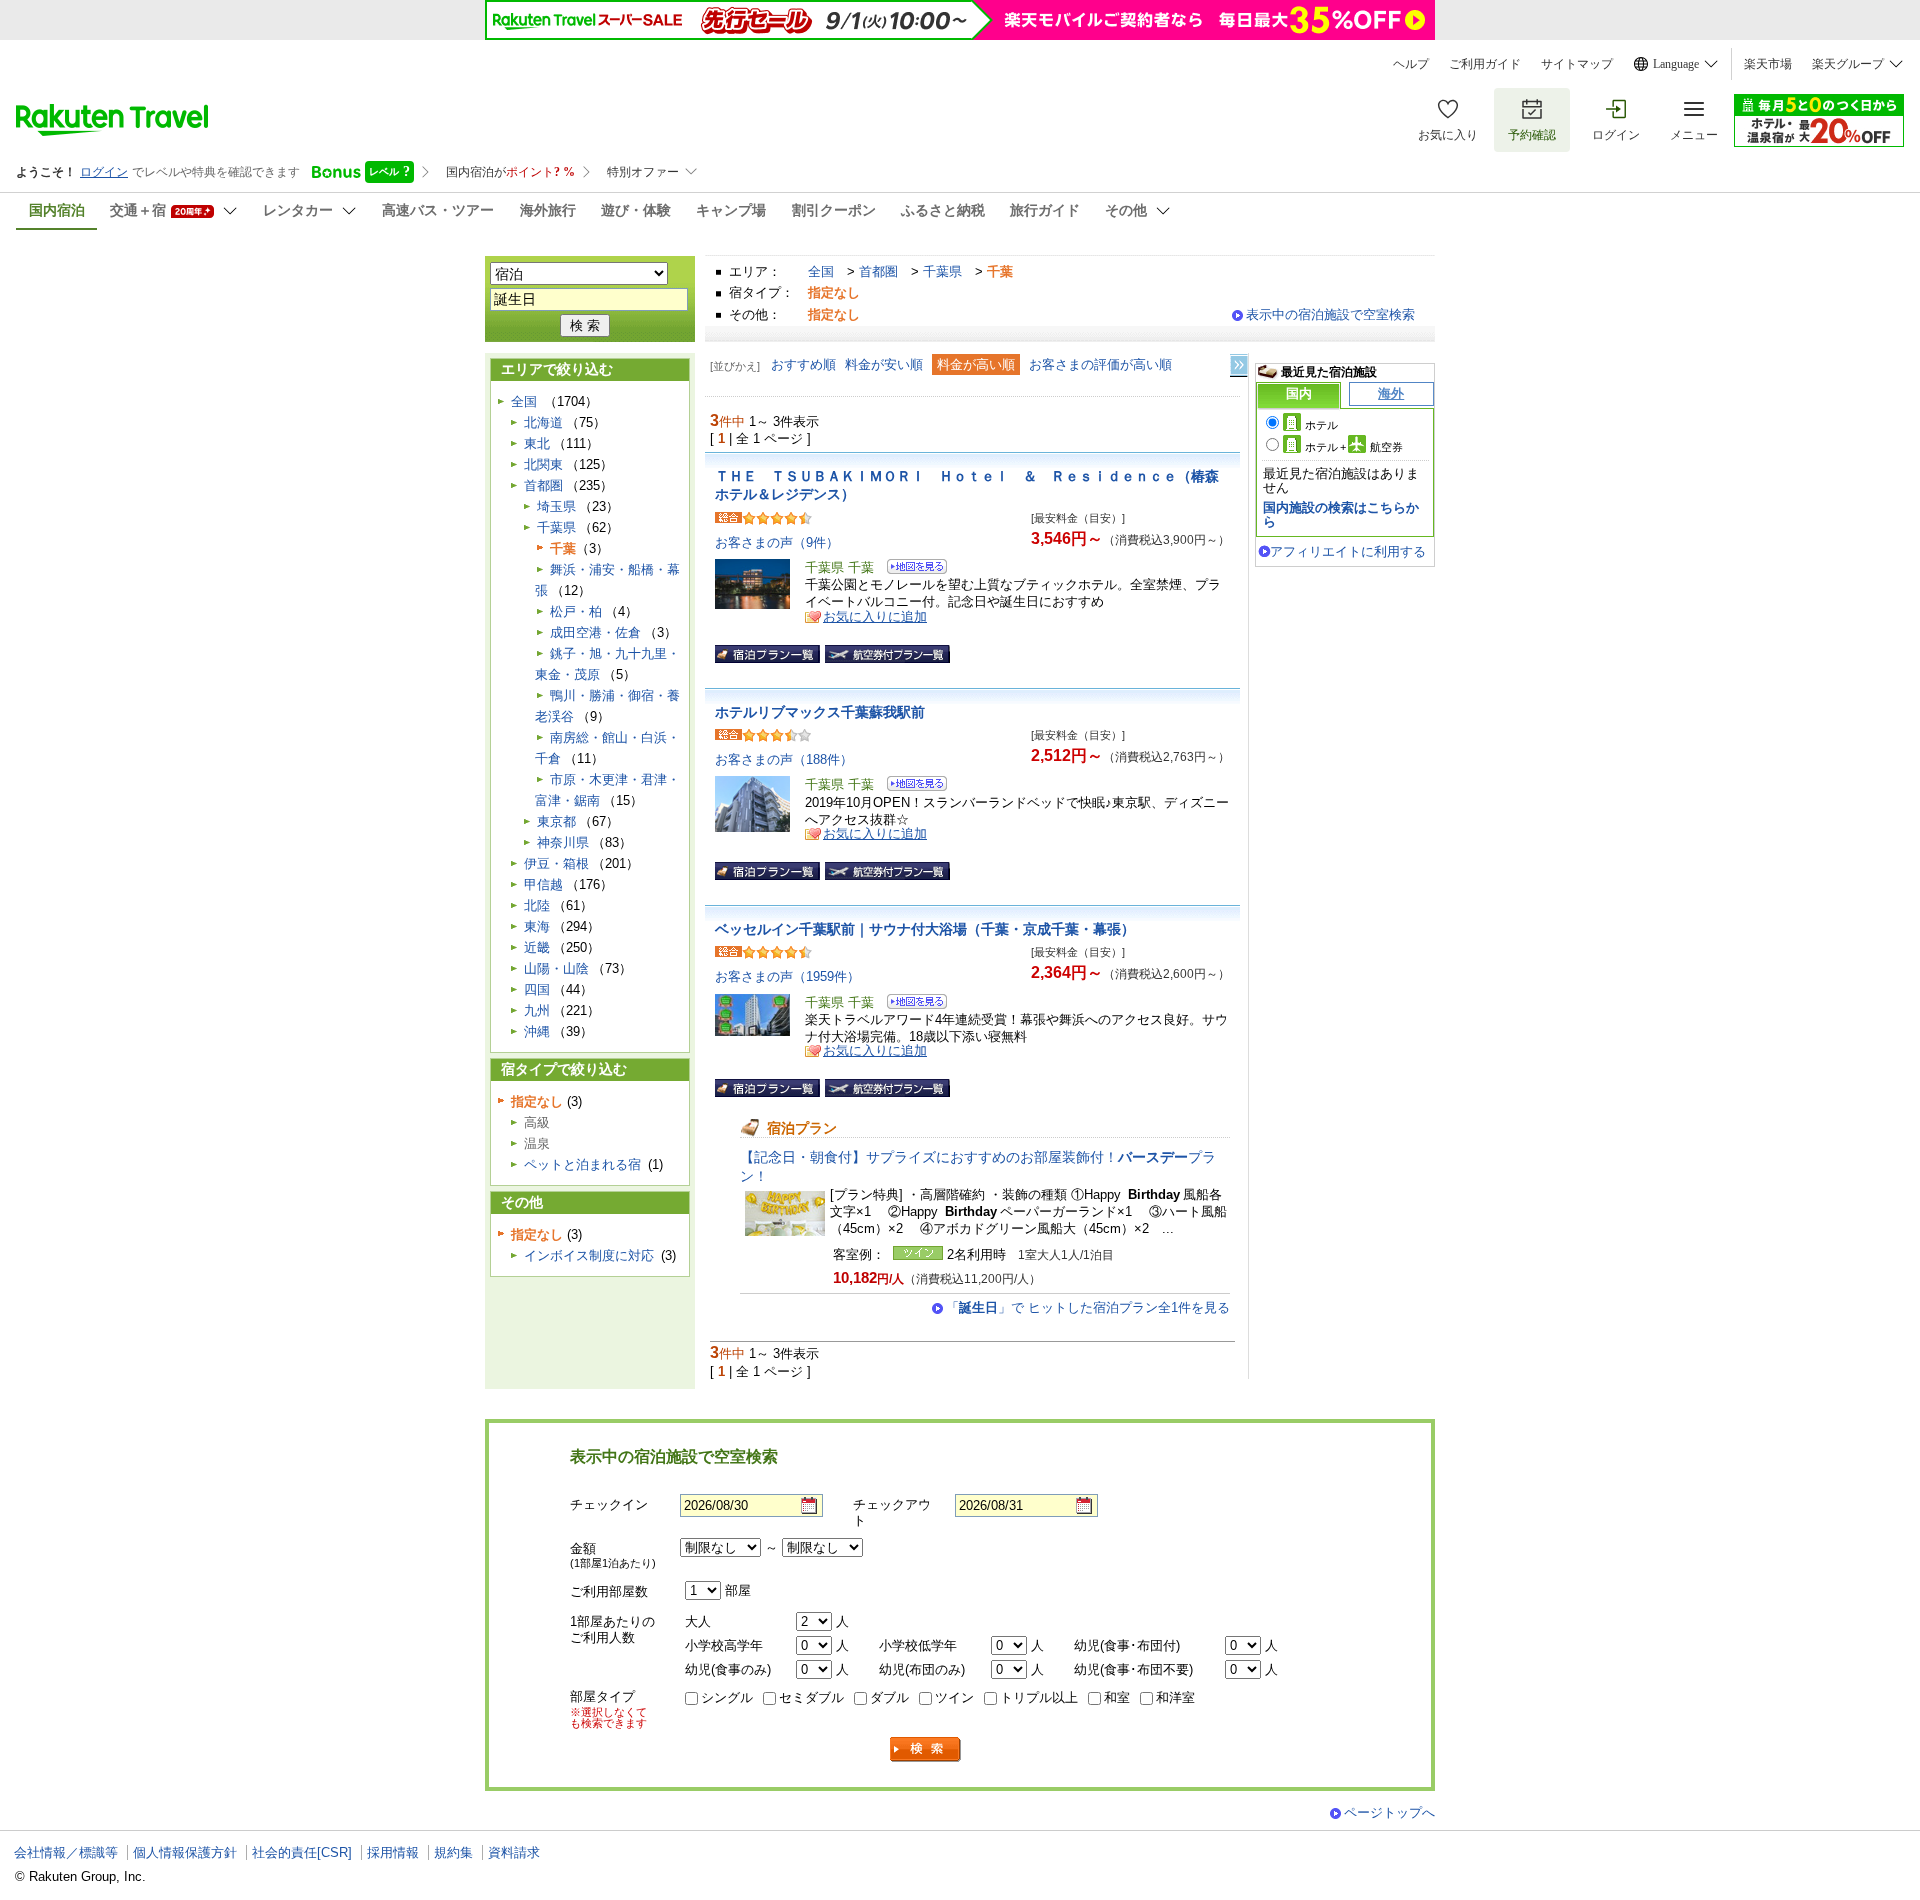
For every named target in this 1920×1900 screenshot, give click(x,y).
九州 (537, 1010)
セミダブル (811, 1697)
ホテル (1321, 425)
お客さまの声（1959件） (787, 976)
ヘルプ (1411, 64)
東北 (537, 443)
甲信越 (543, 884)
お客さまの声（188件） (784, 759)
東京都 (556, 821)
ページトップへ (1389, 1812)
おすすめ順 (803, 364)
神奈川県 (563, 842)
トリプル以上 (1039, 1697)
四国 (537, 989)
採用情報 (393, 1852)
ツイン (954, 1697)
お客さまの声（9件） (777, 542)
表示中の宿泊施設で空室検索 (1330, 314)
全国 (821, 271)
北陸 (537, 905)
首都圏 (878, 271)
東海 (537, 926)
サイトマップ (1577, 64)
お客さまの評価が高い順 (1100, 364)
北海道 (543, 422)
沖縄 (537, 1031)
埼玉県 (556, 506)
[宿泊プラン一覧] (767, 654)
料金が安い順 (884, 364)
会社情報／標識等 (66, 1852)
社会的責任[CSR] (302, 1852)
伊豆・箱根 (556, 863)
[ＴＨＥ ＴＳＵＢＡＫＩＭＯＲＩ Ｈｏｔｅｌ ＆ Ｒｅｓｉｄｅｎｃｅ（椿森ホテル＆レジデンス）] (910, 569)
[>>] (1240, 365)
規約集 (453, 1852)
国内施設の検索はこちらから (1341, 514)
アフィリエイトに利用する (1348, 551)
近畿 (537, 947)
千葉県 (942, 271)
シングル (727, 1697)
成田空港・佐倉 (595, 632)
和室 (1117, 1697)
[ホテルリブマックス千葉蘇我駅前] (910, 786)
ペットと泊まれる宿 (582, 1164)
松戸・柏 (576, 611)
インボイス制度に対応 (589, 1255)
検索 (926, 1749)
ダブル (889, 1697)
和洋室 (1175, 1697)
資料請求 (514, 1852)
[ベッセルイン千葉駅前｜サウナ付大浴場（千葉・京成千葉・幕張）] (910, 1004)
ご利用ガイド (1485, 64)
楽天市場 (1768, 64)
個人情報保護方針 (185, 1852)
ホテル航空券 (1354, 447)
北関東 (543, 464)
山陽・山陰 (556, 968)
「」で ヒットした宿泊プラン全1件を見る (1088, 1307)
